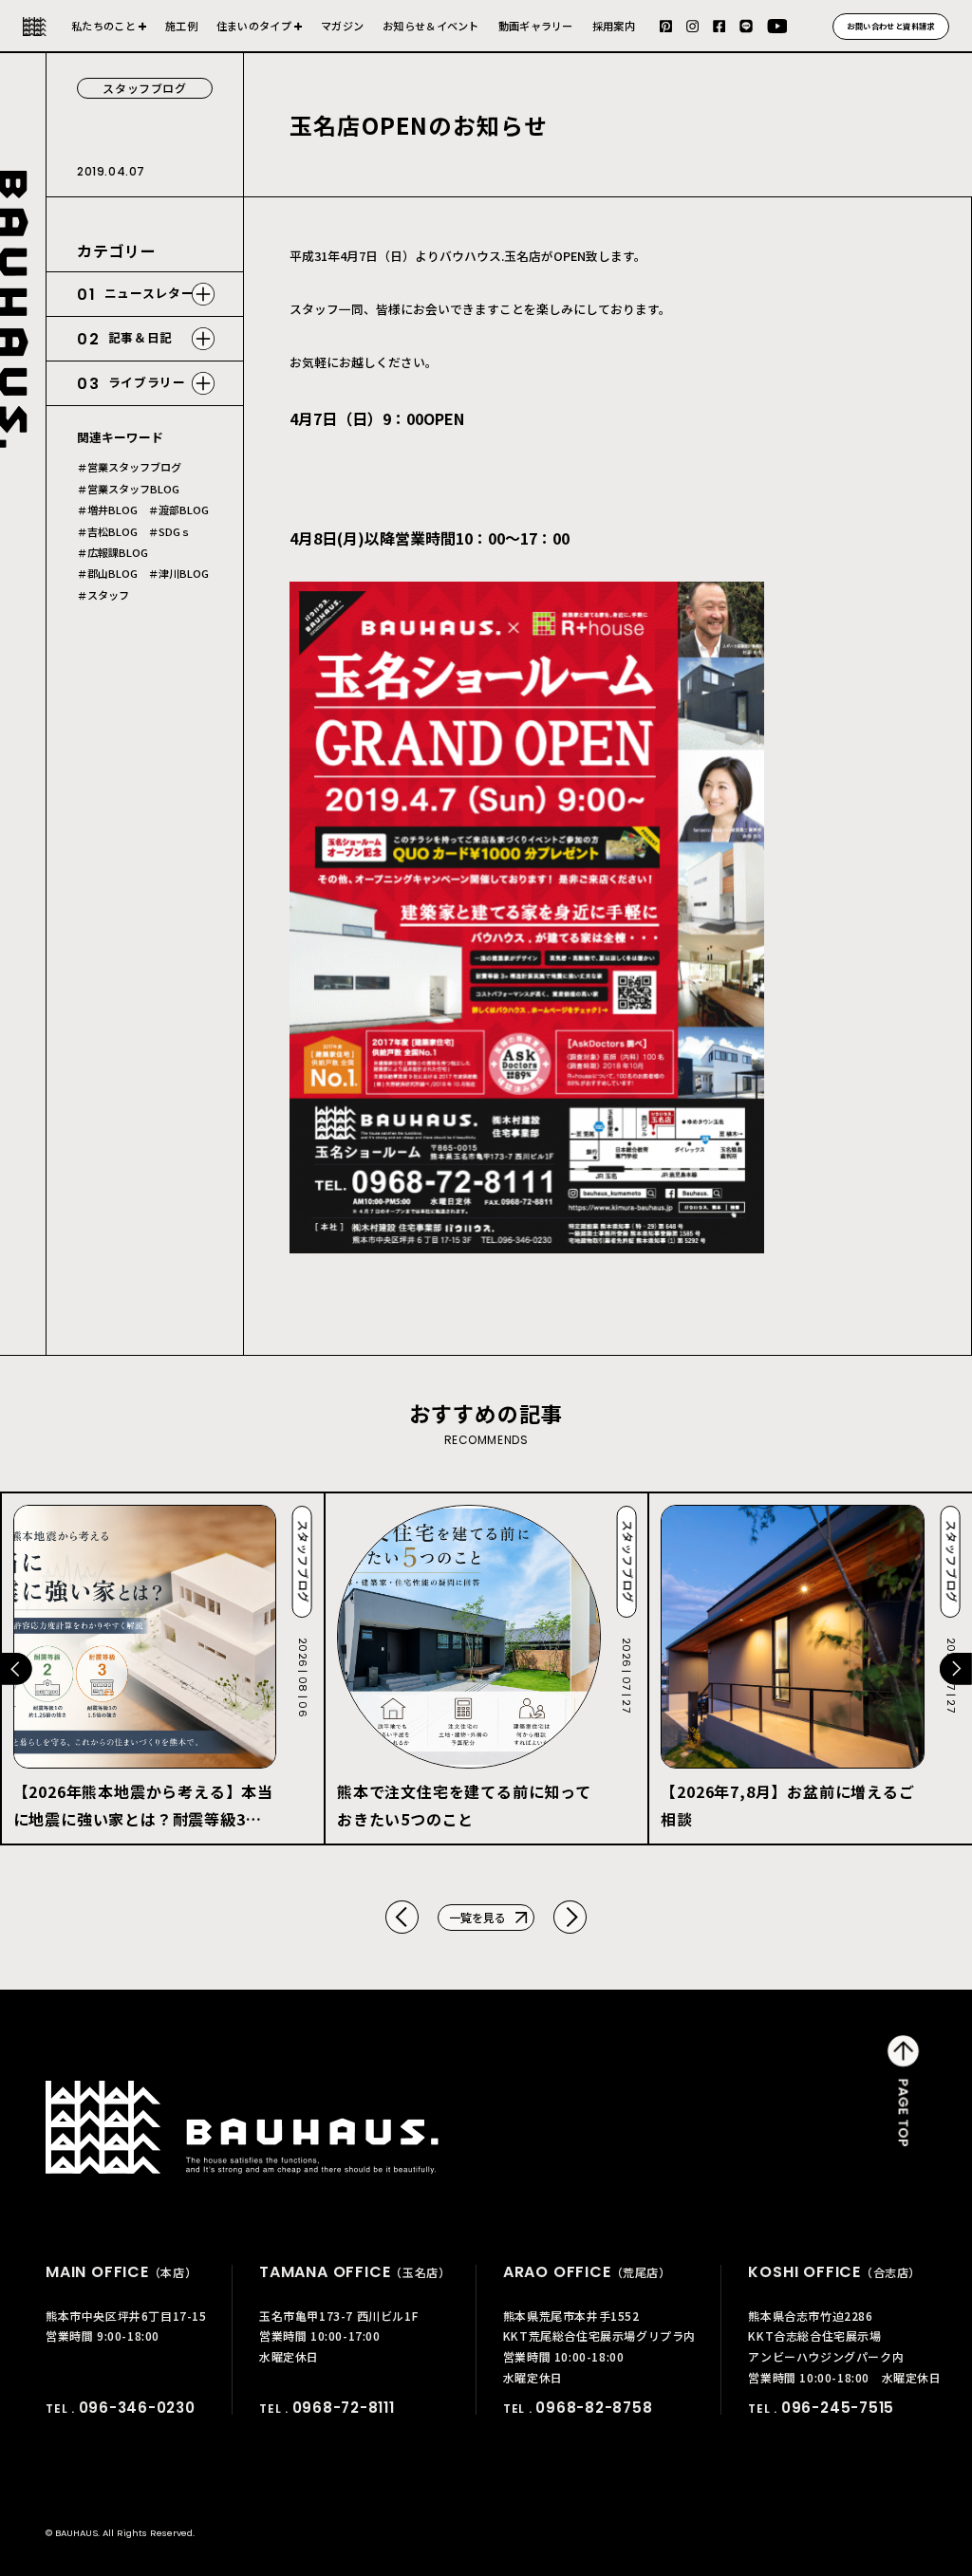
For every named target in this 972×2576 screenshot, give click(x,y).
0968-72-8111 (344, 2408)
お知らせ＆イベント (431, 26)
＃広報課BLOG (112, 553)
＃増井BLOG (107, 510)
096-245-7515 (838, 2408)
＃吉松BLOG (107, 532)
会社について (109, 34)
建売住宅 (259, 34)
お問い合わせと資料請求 (891, 26)
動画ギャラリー (536, 26)
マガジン (342, 26)
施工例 (181, 26)
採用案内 (614, 26)
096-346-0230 (137, 2408)
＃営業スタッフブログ (129, 467)
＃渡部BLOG (178, 510)
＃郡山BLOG (107, 574)
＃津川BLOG (178, 574)
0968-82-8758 (594, 2408)
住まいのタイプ (254, 26)
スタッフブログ (144, 88)
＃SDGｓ (169, 532)
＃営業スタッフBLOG (128, 489)
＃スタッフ (103, 595)
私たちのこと (103, 26)
